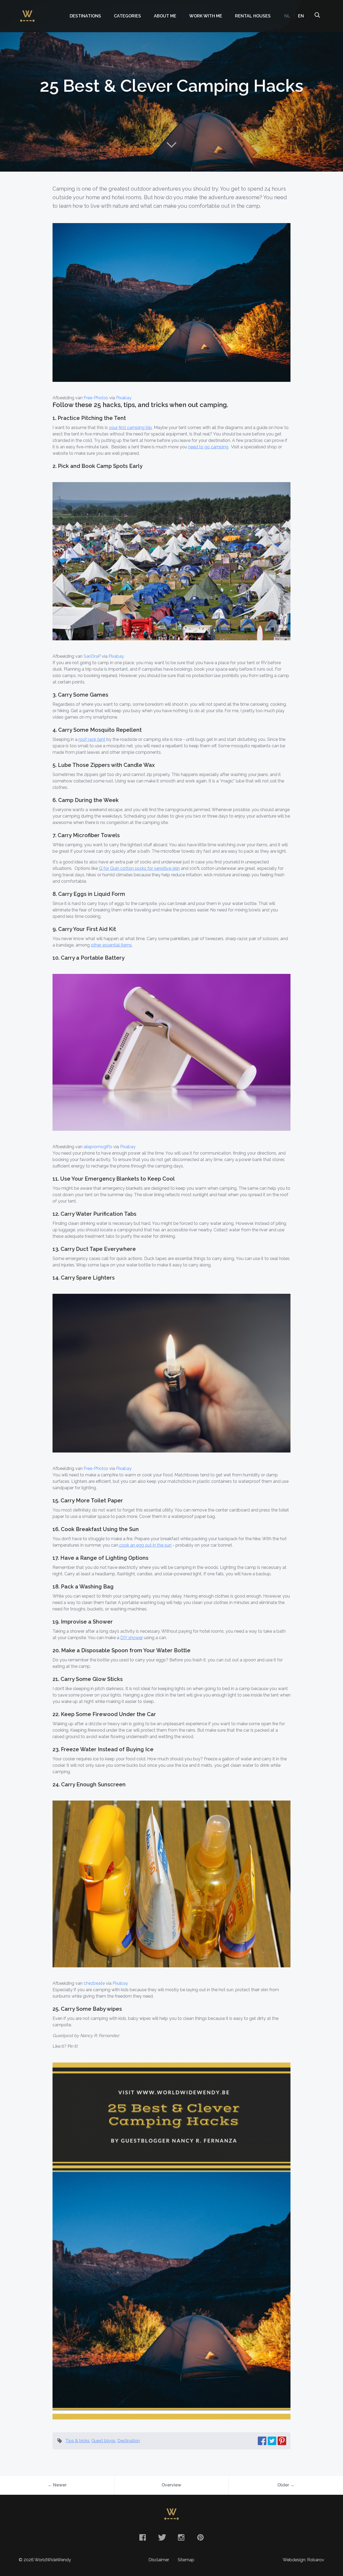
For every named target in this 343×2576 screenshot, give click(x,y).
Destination (129, 2441)
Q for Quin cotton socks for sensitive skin (139, 868)
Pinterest (200, 2537)
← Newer (57, 2485)
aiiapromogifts (98, 1147)
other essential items (111, 945)
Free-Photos (96, 398)
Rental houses (253, 16)
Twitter (162, 2537)
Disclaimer (159, 2560)
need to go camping (208, 447)
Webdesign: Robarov (303, 2560)
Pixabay (124, 398)
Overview (171, 2485)
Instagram (181, 2537)
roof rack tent (92, 739)
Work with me (206, 16)
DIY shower (132, 1638)
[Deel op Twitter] (272, 2441)
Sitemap (186, 2560)
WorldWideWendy (27, 13)
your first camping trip (130, 428)
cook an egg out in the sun (145, 1545)
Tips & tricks (77, 2441)
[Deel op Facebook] (262, 2441)
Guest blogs (103, 2441)
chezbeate (94, 1983)
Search (317, 16)
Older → (286, 2485)
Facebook (143, 2537)
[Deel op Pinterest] (282, 2441)
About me (165, 16)
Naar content (171, 145)
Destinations (85, 16)
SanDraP (92, 656)
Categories (127, 16)
